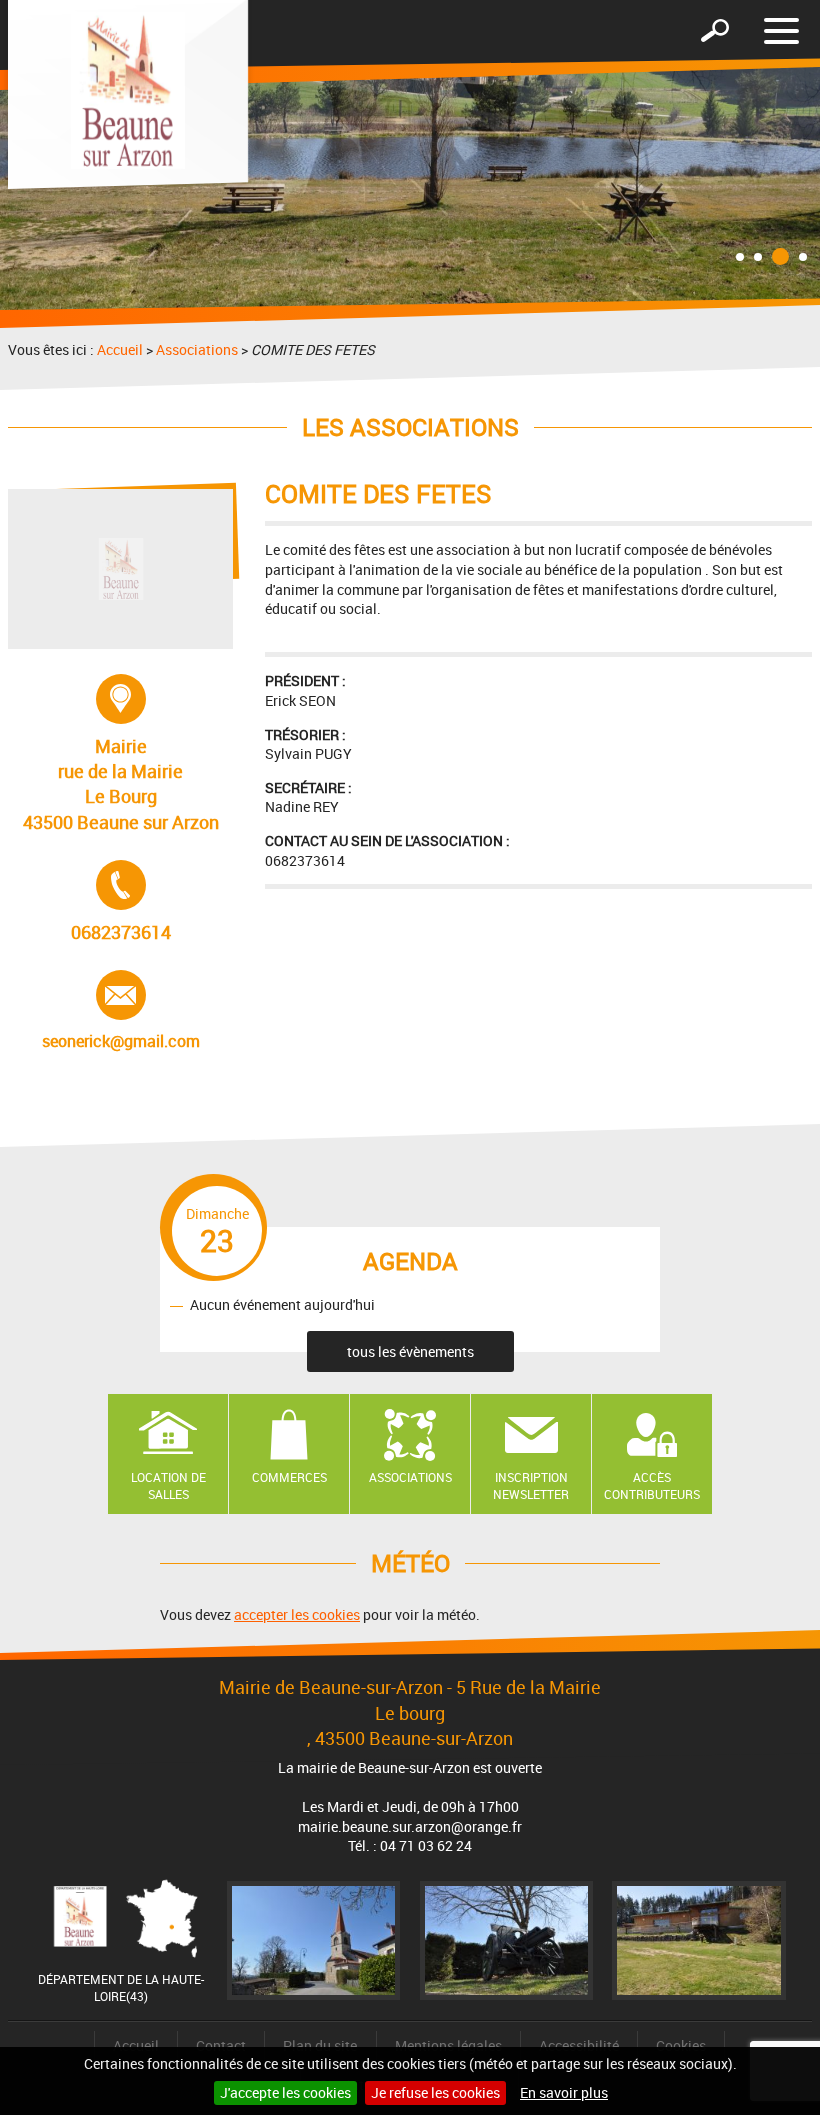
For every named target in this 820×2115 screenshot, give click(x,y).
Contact (221, 2045)
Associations (197, 349)
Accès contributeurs (652, 1485)
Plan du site (320, 2045)
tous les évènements (410, 1351)
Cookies (681, 2045)
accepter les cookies (297, 1614)
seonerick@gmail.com (121, 1011)
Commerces (289, 1477)
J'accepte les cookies (285, 2092)
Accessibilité (579, 2045)
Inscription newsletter (531, 1485)
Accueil (120, 349)
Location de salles (168, 1485)
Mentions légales (448, 2045)
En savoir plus (564, 2092)
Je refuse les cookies (435, 2092)
